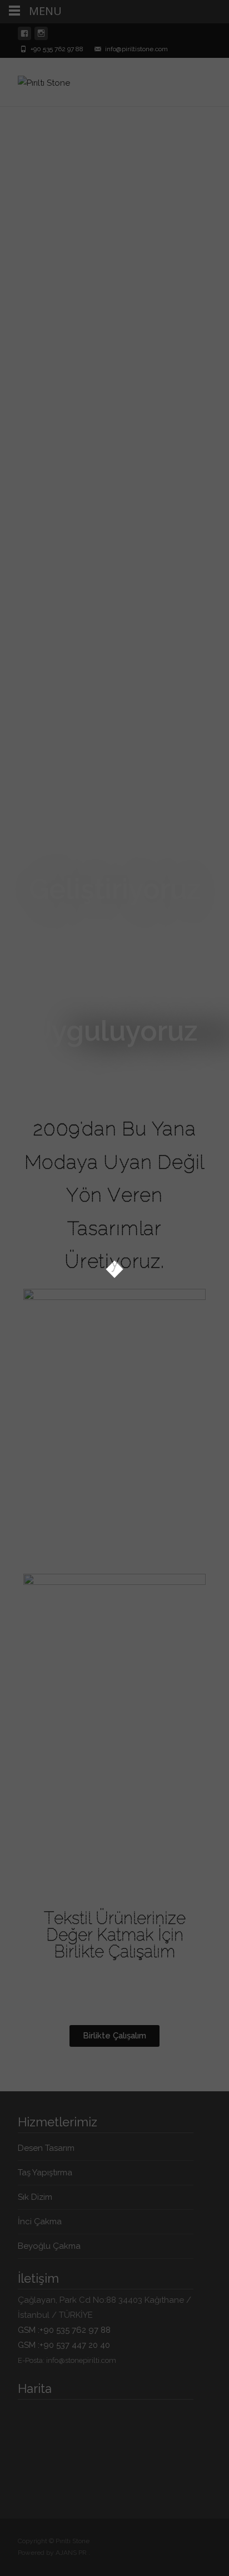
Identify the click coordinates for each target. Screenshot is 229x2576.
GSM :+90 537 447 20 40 (64, 2345)
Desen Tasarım (46, 2148)
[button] (114, 2036)
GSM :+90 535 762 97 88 (64, 2330)
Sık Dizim (35, 2197)
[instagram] (41, 36)
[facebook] (24, 36)
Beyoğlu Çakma (49, 2246)
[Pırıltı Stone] (35, 80)
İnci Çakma (40, 2222)
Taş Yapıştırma (45, 2173)
